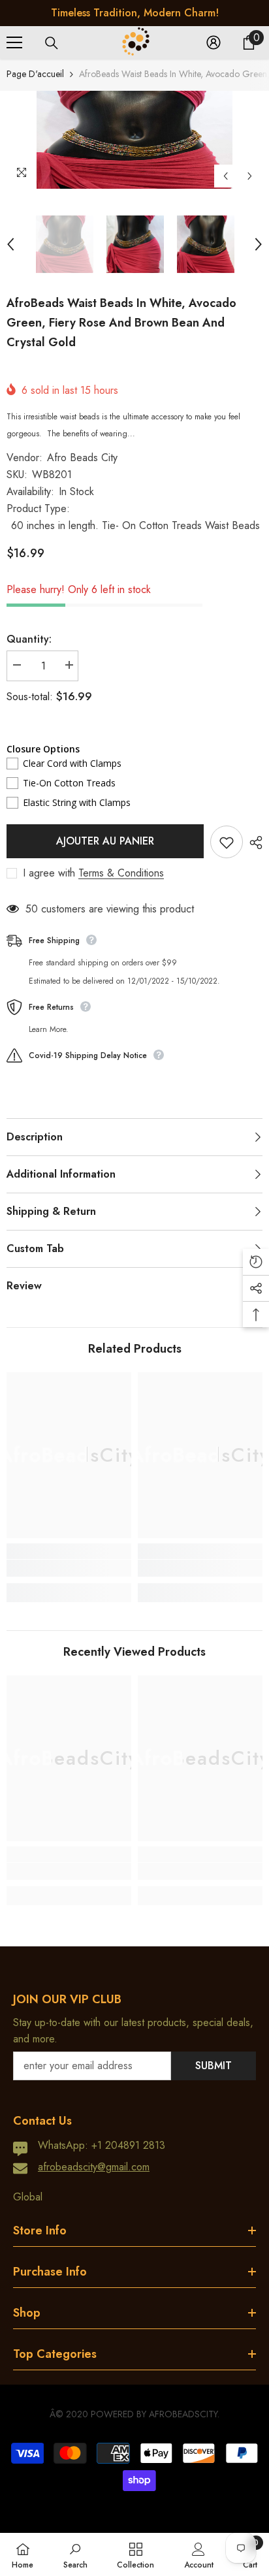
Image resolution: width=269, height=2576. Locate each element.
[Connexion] (214, 42)
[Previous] (226, 176)
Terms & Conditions (121, 873)
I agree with (49, 873)
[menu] (14, 42)
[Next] (250, 176)
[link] (69, 1568)
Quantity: (29, 639)
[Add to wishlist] (227, 842)
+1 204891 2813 (128, 2145)
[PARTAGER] (253, 843)
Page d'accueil (35, 74)
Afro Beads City (82, 458)
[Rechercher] (52, 43)
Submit (214, 2066)
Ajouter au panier (105, 841)
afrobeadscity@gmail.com (94, 2167)
